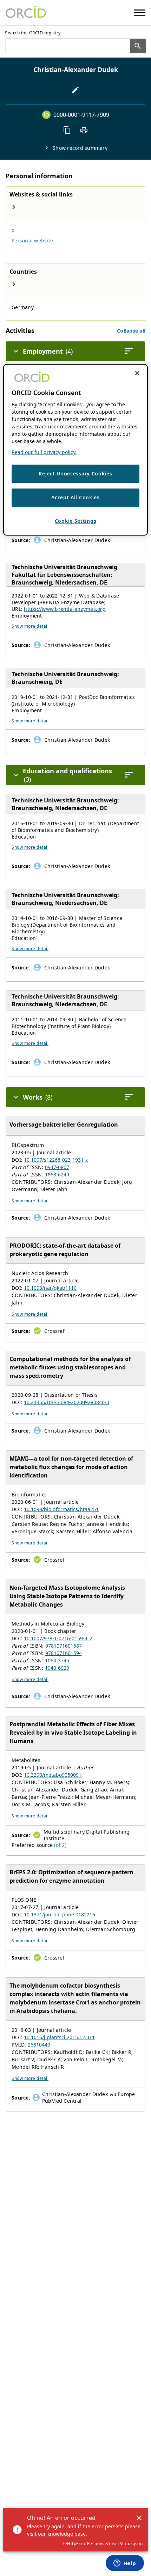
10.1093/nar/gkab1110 (50, 1288)
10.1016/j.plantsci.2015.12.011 (59, 2037)
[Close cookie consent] (137, 373)
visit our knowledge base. (57, 2534)
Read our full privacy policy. (44, 452)
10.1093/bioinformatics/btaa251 (61, 1509)
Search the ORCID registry (33, 33)
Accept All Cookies (75, 498)
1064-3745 (57, 1660)
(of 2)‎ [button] (60, 1845)
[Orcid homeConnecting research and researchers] (26, 13)
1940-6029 (57, 1668)
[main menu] (140, 13)
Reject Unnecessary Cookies (75, 474)
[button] (131, 331)
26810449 (39, 2045)
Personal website (32, 241)
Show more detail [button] (30, 626)
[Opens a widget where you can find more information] (125, 2564)
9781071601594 (64, 1653)
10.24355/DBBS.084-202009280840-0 (67, 1402)
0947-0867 (57, 1167)
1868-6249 (57, 1174)
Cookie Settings (76, 521)
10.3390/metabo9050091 (53, 1775)
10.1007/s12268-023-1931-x (56, 1160)
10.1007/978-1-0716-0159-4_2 (58, 1638)
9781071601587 (64, 1646)
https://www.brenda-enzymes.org (65, 609)
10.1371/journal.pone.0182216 (60, 1914)
